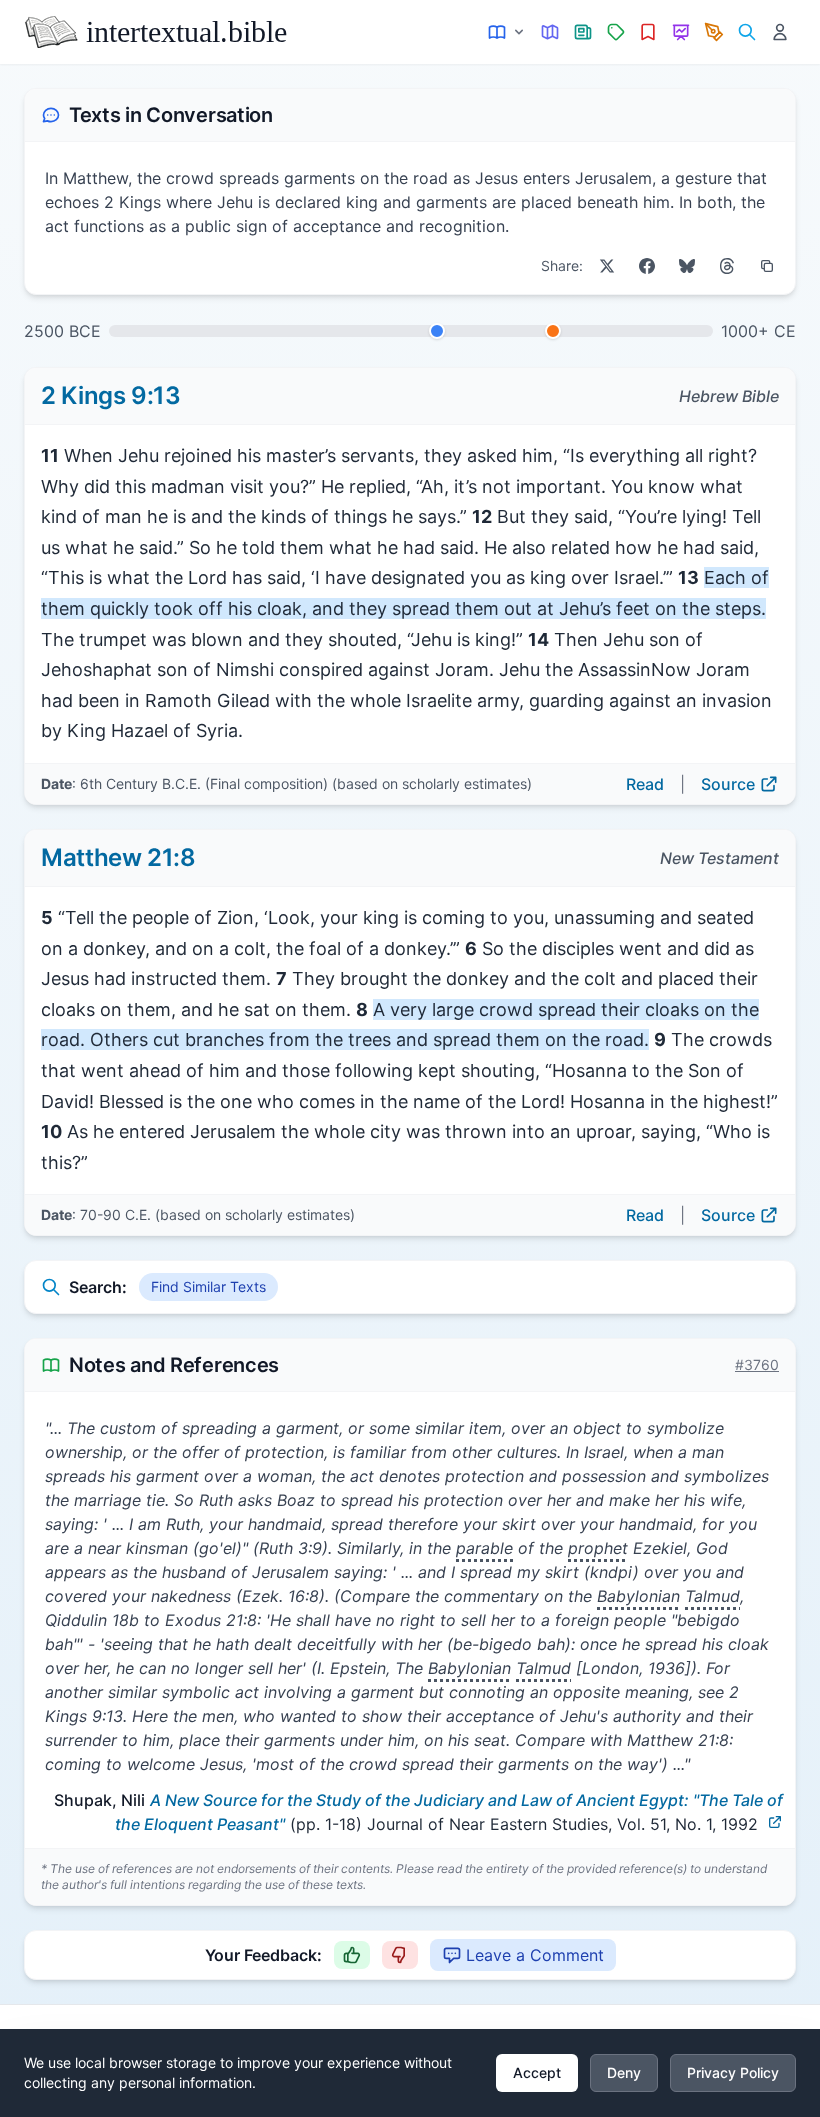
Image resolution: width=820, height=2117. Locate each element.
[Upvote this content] (352, 1955)
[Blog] (714, 32)
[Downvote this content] (400, 1955)
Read (645, 784)
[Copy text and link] (767, 266)
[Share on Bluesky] (687, 266)
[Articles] (583, 32)
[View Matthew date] (553, 331)
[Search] (746, 32)
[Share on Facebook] (647, 266)
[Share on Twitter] (607, 266)
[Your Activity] (779, 32)
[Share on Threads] (727, 266)
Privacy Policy (733, 2072)
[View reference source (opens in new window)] (775, 1822)
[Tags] (615, 32)
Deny (624, 2072)
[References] (648, 32)
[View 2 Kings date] (437, 331)
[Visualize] (681, 32)
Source (728, 784)
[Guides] (550, 32)
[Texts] (507, 32)
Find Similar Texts (208, 1286)
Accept (537, 2072)
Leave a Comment (535, 1955)
